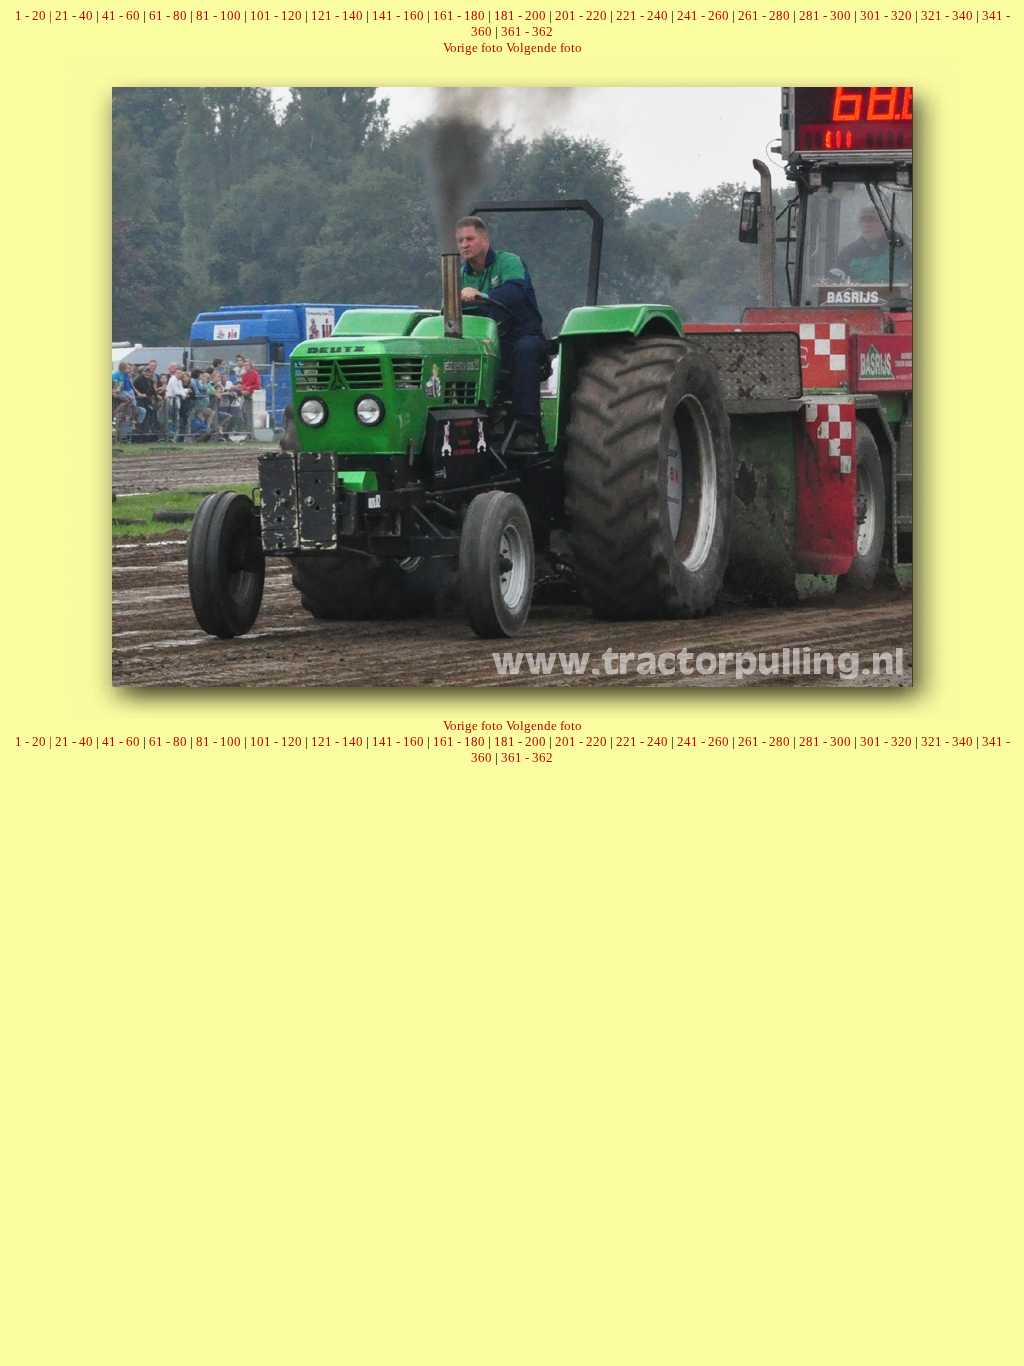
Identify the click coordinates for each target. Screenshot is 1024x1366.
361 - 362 (527, 31)
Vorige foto (473, 47)
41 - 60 (121, 15)
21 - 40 (74, 15)
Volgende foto (544, 47)
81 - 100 (218, 15)
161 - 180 (459, 15)
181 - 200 (520, 15)
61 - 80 (168, 15)
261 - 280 (764, 15)
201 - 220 (581, 15)
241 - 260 (703, 15)
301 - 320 (886, 15)
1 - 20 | (35, 15)
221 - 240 (642, 15)
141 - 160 (398, 15)
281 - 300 (825, 15)
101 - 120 (276, 15)
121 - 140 (337, 15)
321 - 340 (947, 15)
